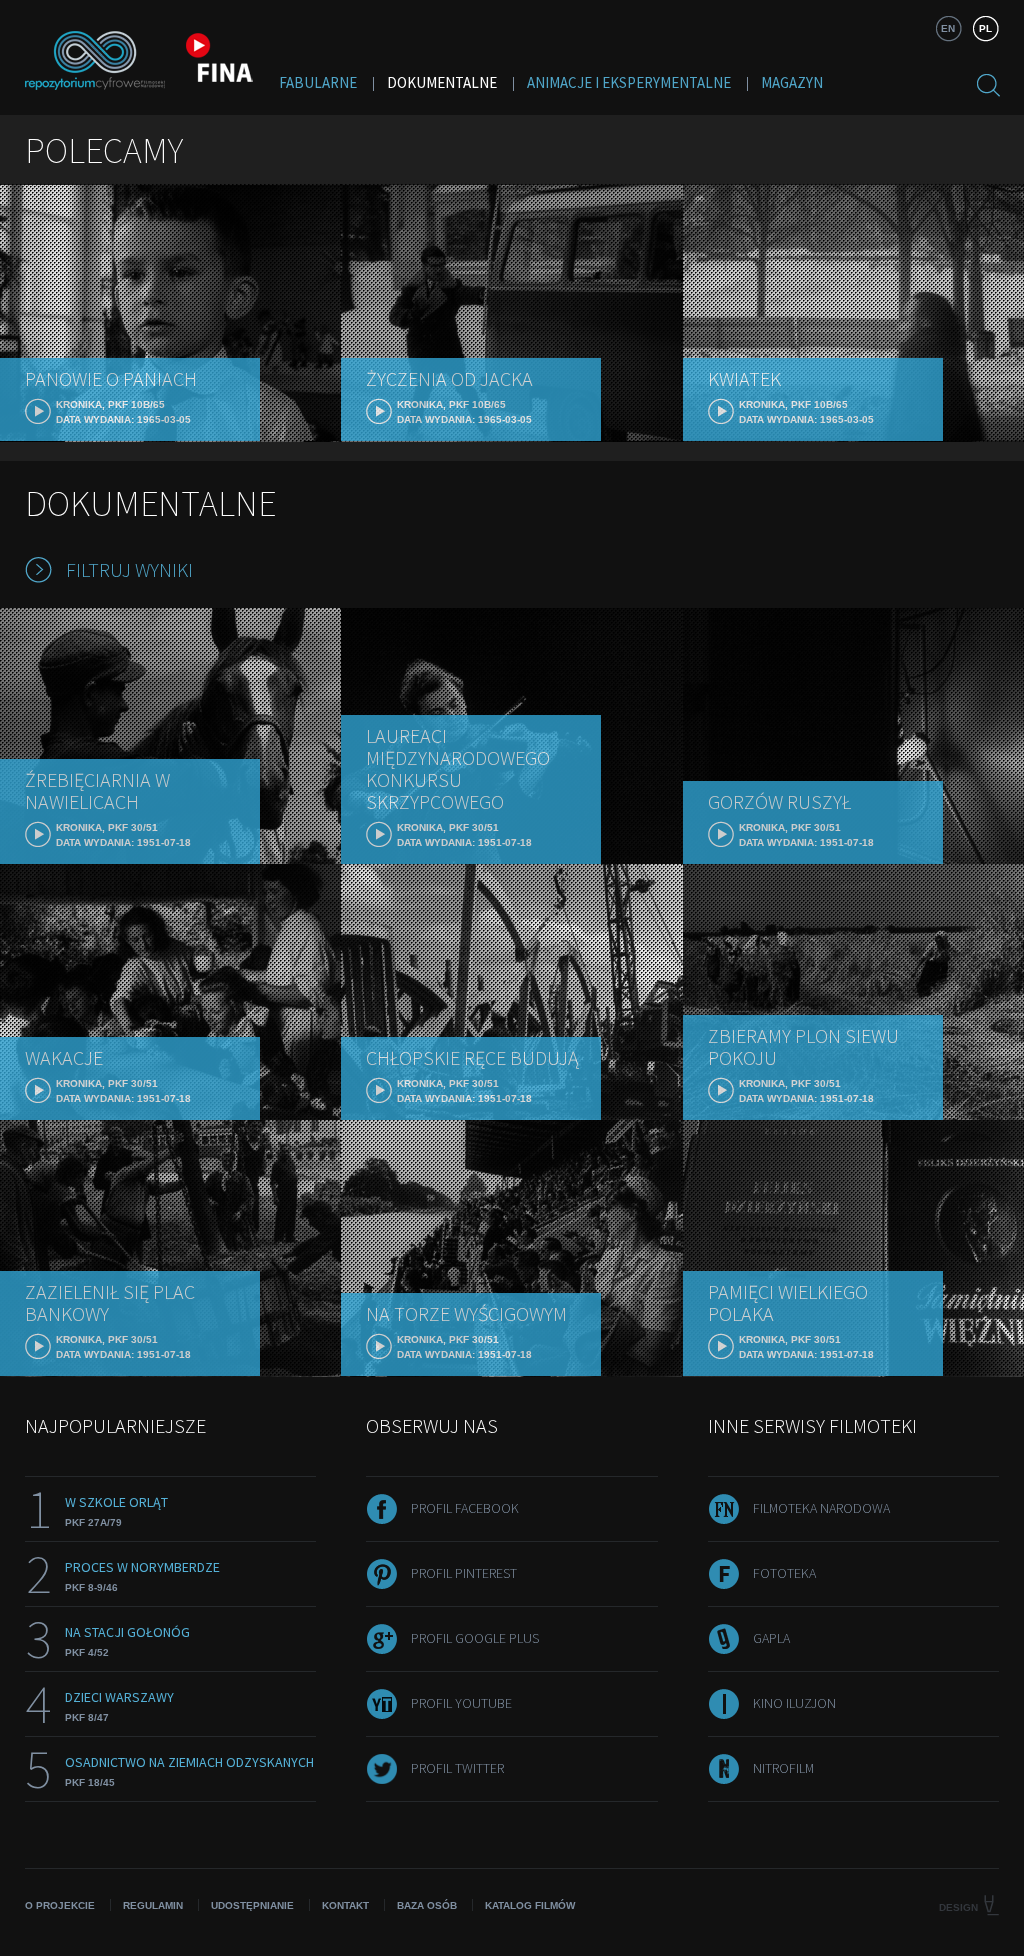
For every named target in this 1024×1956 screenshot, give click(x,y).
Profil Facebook (465, 1508)
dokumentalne (442, 82)
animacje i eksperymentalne (629, 82)
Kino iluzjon (794, 1703)
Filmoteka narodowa (821, 1508)
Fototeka (784, 1573)
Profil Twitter (457, 1768)
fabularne (318, 82)
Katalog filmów (530, 1905)
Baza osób (427, 1905)
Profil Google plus (475, 1638)
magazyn (792, 82)
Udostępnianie (252, 1905)
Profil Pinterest (464, 1573)
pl (985, 28)
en (948, 28)
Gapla (771, 1638)
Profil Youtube (461, 1703)
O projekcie (60, 1905)
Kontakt (345, 1905)
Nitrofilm (783, 1768)
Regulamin (153, 1905)
